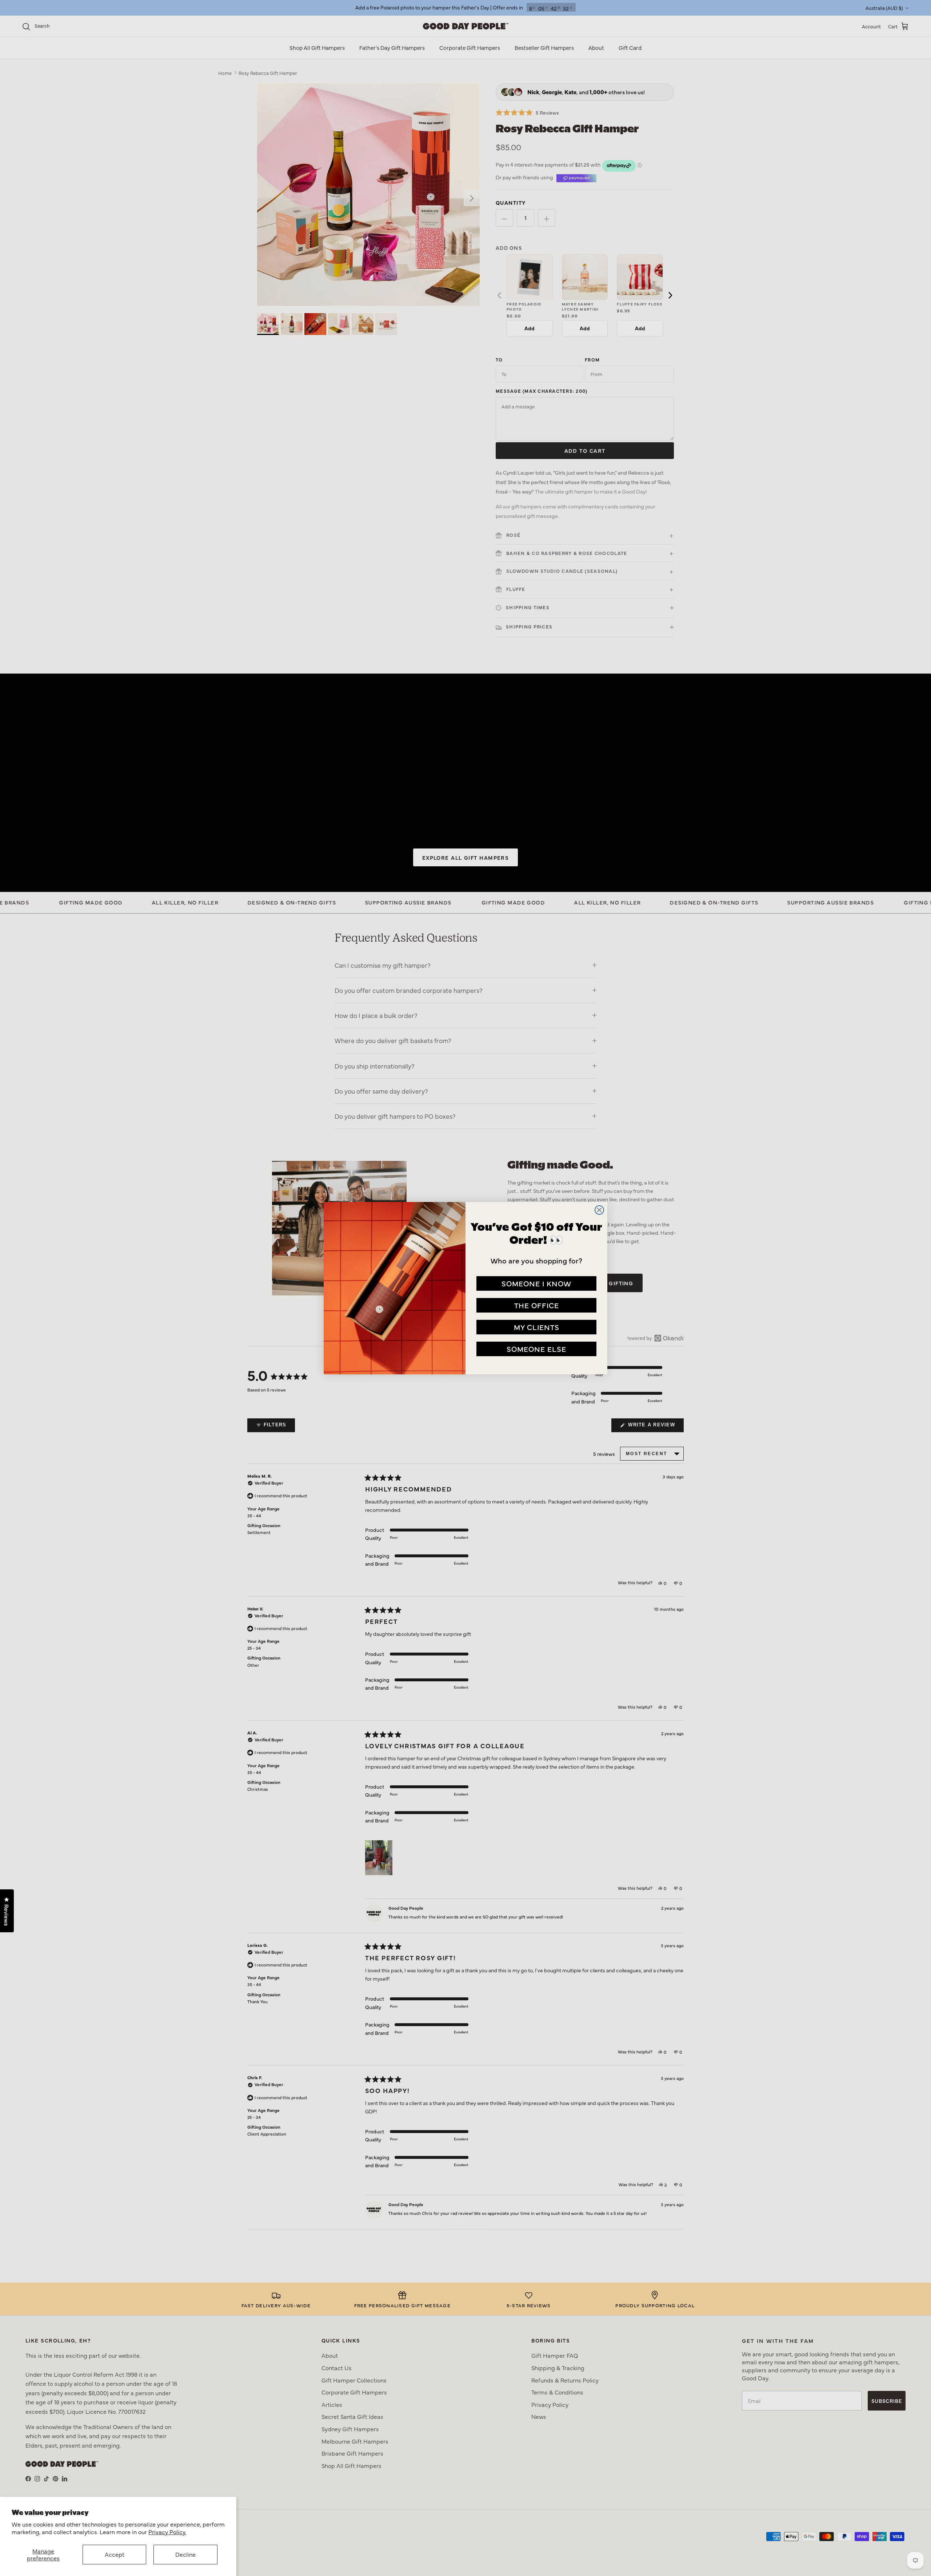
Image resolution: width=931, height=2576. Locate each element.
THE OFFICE (537, 1305)
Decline (185, 2554)
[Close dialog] (599, 1210)
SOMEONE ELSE (536, 1349)
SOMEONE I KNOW (536, 1283)
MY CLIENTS (537, 1327)
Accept (115, 2554)
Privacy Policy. (167, 2532)
